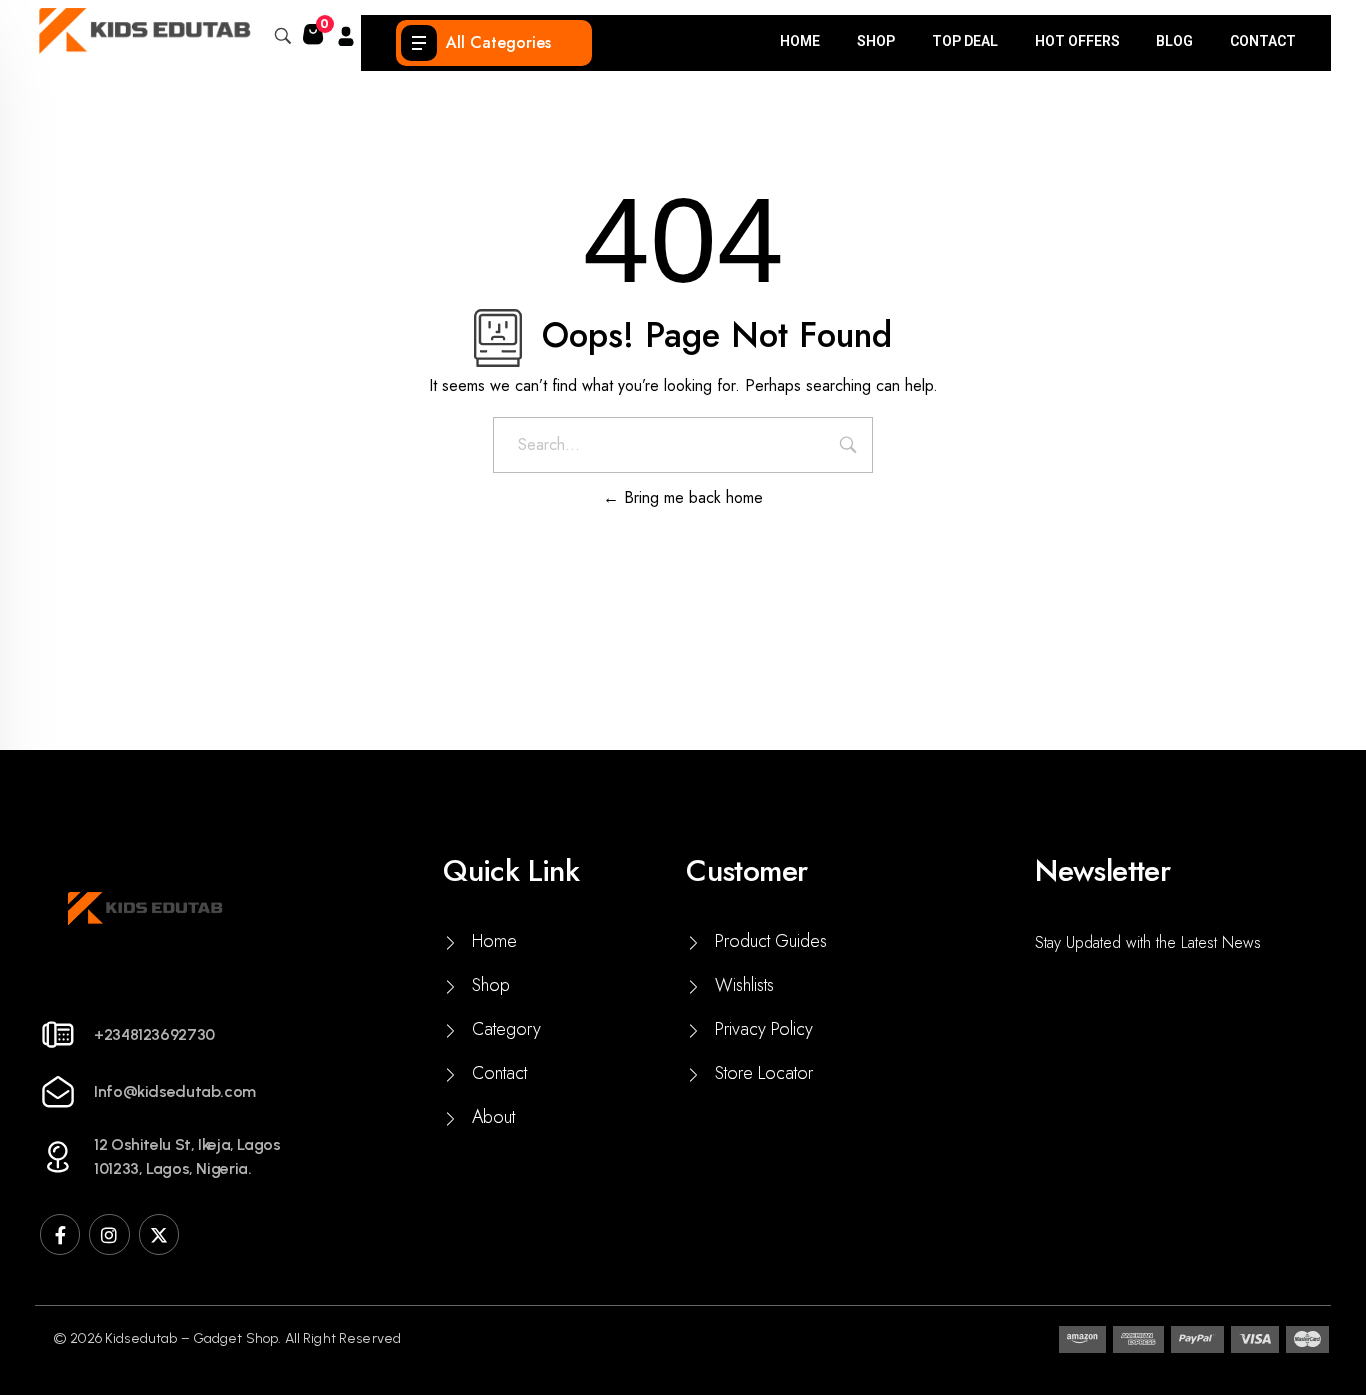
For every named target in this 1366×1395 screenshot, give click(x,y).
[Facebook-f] (60, 1234)
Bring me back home (691, 497)
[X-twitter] (159, 1234)
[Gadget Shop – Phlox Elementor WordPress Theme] (143, 30)
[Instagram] (109, 1234)
